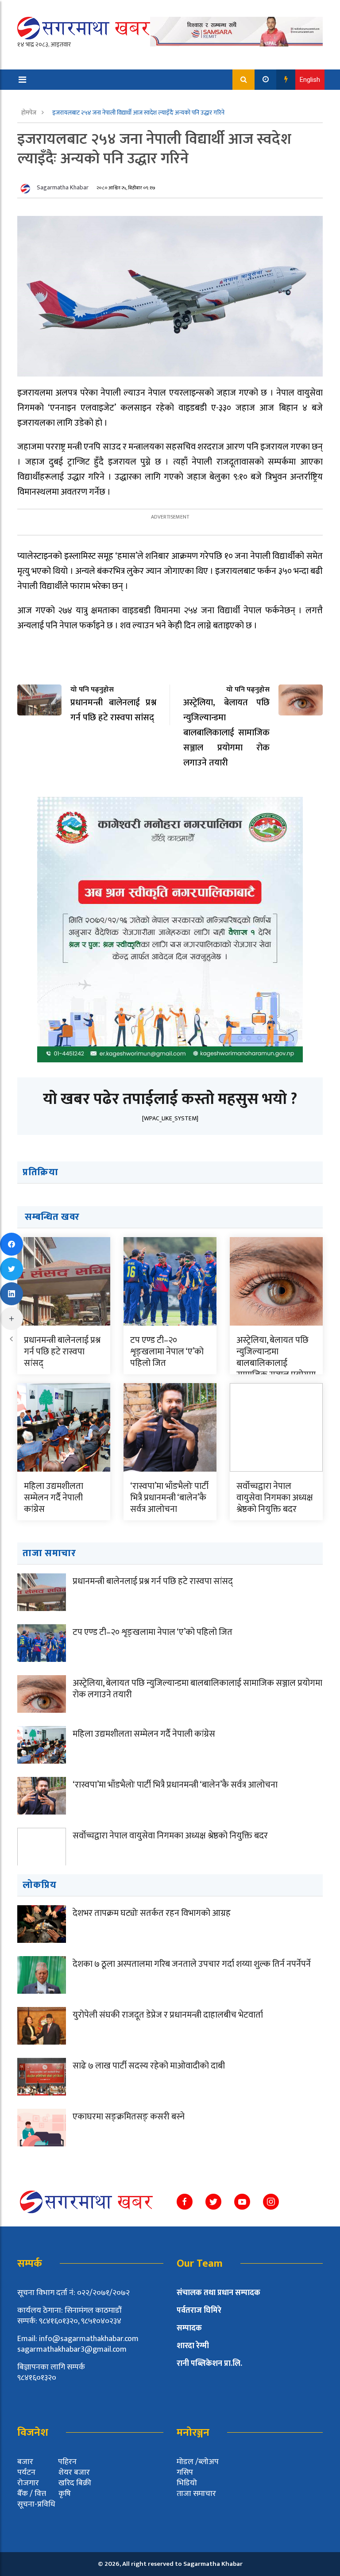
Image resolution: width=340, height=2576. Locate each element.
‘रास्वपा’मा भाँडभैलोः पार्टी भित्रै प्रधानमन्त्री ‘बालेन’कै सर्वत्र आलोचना (169, 1498)
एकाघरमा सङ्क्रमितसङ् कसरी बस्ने (129, 2117)
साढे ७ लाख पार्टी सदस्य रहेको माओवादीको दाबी (149, 2066)
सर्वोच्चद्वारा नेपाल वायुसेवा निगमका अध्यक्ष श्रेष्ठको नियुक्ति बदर (275, 1498)
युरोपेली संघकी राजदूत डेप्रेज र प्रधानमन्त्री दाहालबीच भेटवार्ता (168, 2015)
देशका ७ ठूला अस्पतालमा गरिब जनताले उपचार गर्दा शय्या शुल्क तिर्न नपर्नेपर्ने (192, 1964)
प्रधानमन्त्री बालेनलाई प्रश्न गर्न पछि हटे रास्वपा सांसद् (62, 1352)
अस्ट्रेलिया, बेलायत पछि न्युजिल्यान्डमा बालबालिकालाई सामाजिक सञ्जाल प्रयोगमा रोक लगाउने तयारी (276, 1363)
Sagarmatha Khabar (63, 187)
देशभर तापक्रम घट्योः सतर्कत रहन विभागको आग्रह (152, 1913)
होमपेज (29, 113)
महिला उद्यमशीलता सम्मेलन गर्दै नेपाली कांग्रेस (54, 1498)
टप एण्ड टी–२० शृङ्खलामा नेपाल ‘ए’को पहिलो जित (167, 1352)
